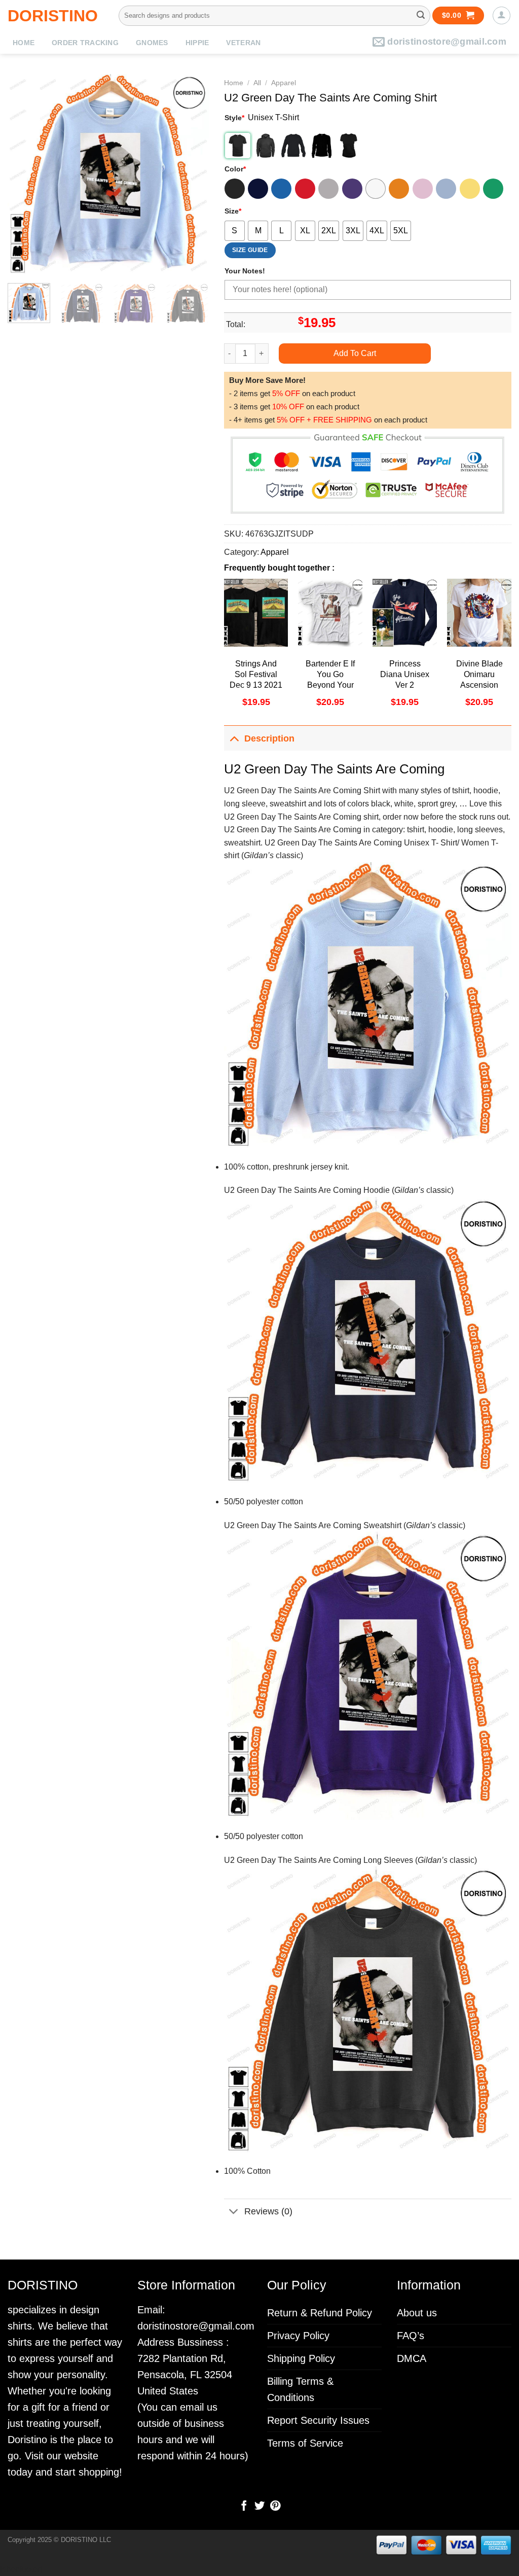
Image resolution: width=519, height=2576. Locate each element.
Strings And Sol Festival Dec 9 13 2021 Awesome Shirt (256, 685)
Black (235, 189)
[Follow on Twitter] (259, 2507)
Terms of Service (305, 2443)
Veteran (243, 43)
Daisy (470, 189)
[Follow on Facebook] (244, 2507)
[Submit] (421, 16)
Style (234, 118)
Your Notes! (245, 271)
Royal (281, 189)
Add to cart (355, 353)
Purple (352, 189)
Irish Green (493, 189)
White (376, 189)
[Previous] (24, 175)
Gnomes (152, 43)
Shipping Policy (301, 2358)
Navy (258, 189)
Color (235, 169)
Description (269, 738)
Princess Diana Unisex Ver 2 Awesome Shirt (405, 685)
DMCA (412, 2358)
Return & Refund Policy (320, 2313)
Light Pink (423, 189)
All (257, 83)
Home (24, 43)
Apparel (284, 83)
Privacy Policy (298, 2336)
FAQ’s (411, 2336)
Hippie (197, 43)
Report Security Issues (318, 2420)
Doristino (53, 16)
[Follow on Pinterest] (275, 2507)
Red (305, 189)
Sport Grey (328, 189)
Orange (399, 189)
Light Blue (446, 189)
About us (417, 2313)
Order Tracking (85, 43)
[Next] (192, 175)
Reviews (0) (268, 2211)
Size (233, 211)
